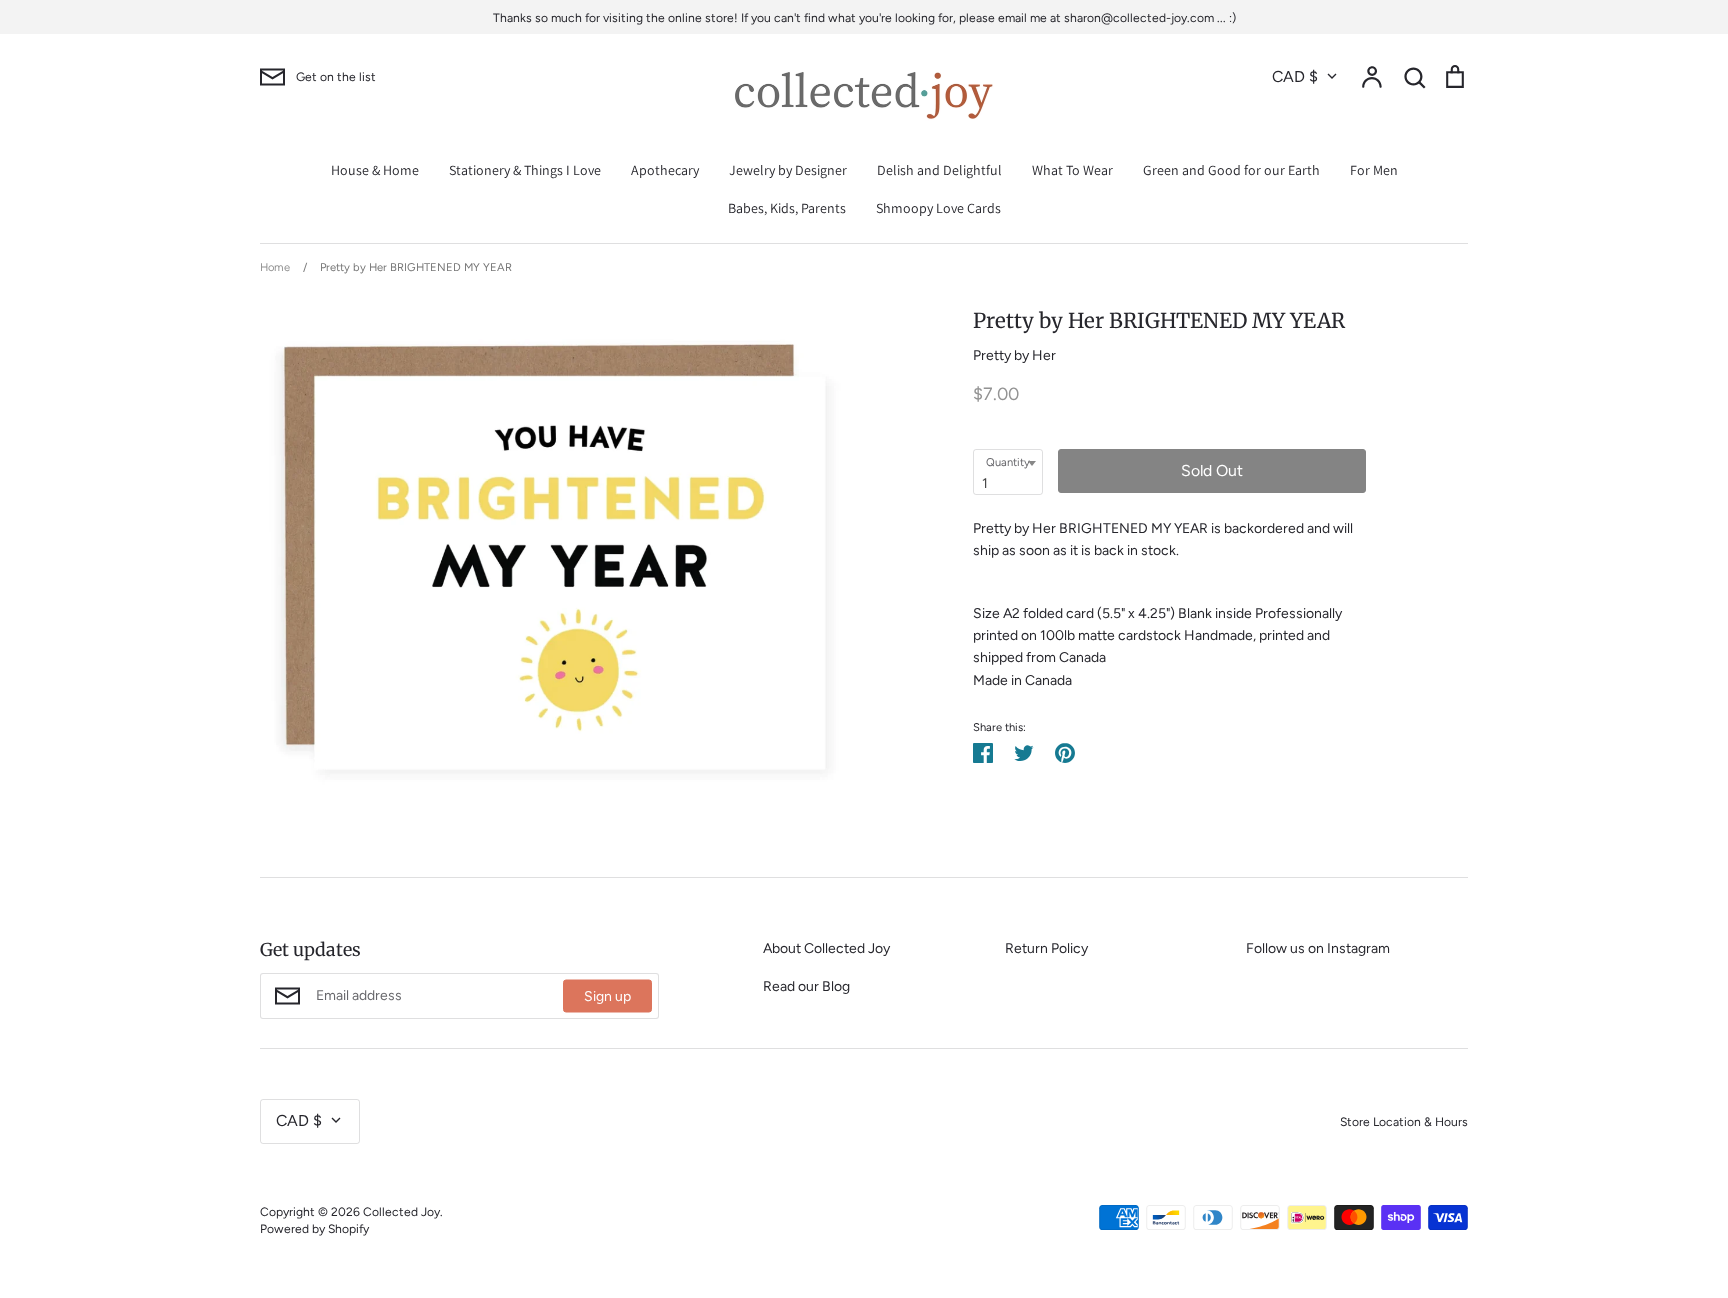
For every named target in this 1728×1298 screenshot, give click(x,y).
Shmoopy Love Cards (938, 208)
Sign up (607, 996)
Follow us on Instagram (1318, 948)
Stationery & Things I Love (525, 170)
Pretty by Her (1014, 355)
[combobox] (1008, 472)
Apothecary (665, 170)
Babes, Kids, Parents (787, 208)
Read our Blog (806, 986)
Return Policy (1046, 948)
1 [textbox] (985, 483)
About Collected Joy (826, 948)
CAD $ (1295, 76)
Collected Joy (401, 1211)
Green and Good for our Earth (1231, 170)
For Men (1374, 170)
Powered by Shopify (314, 1228)
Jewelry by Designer (788, 170)
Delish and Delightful (939, 170)
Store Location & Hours (1404, 1121)
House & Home (375, 170)
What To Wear (1072, 170)
